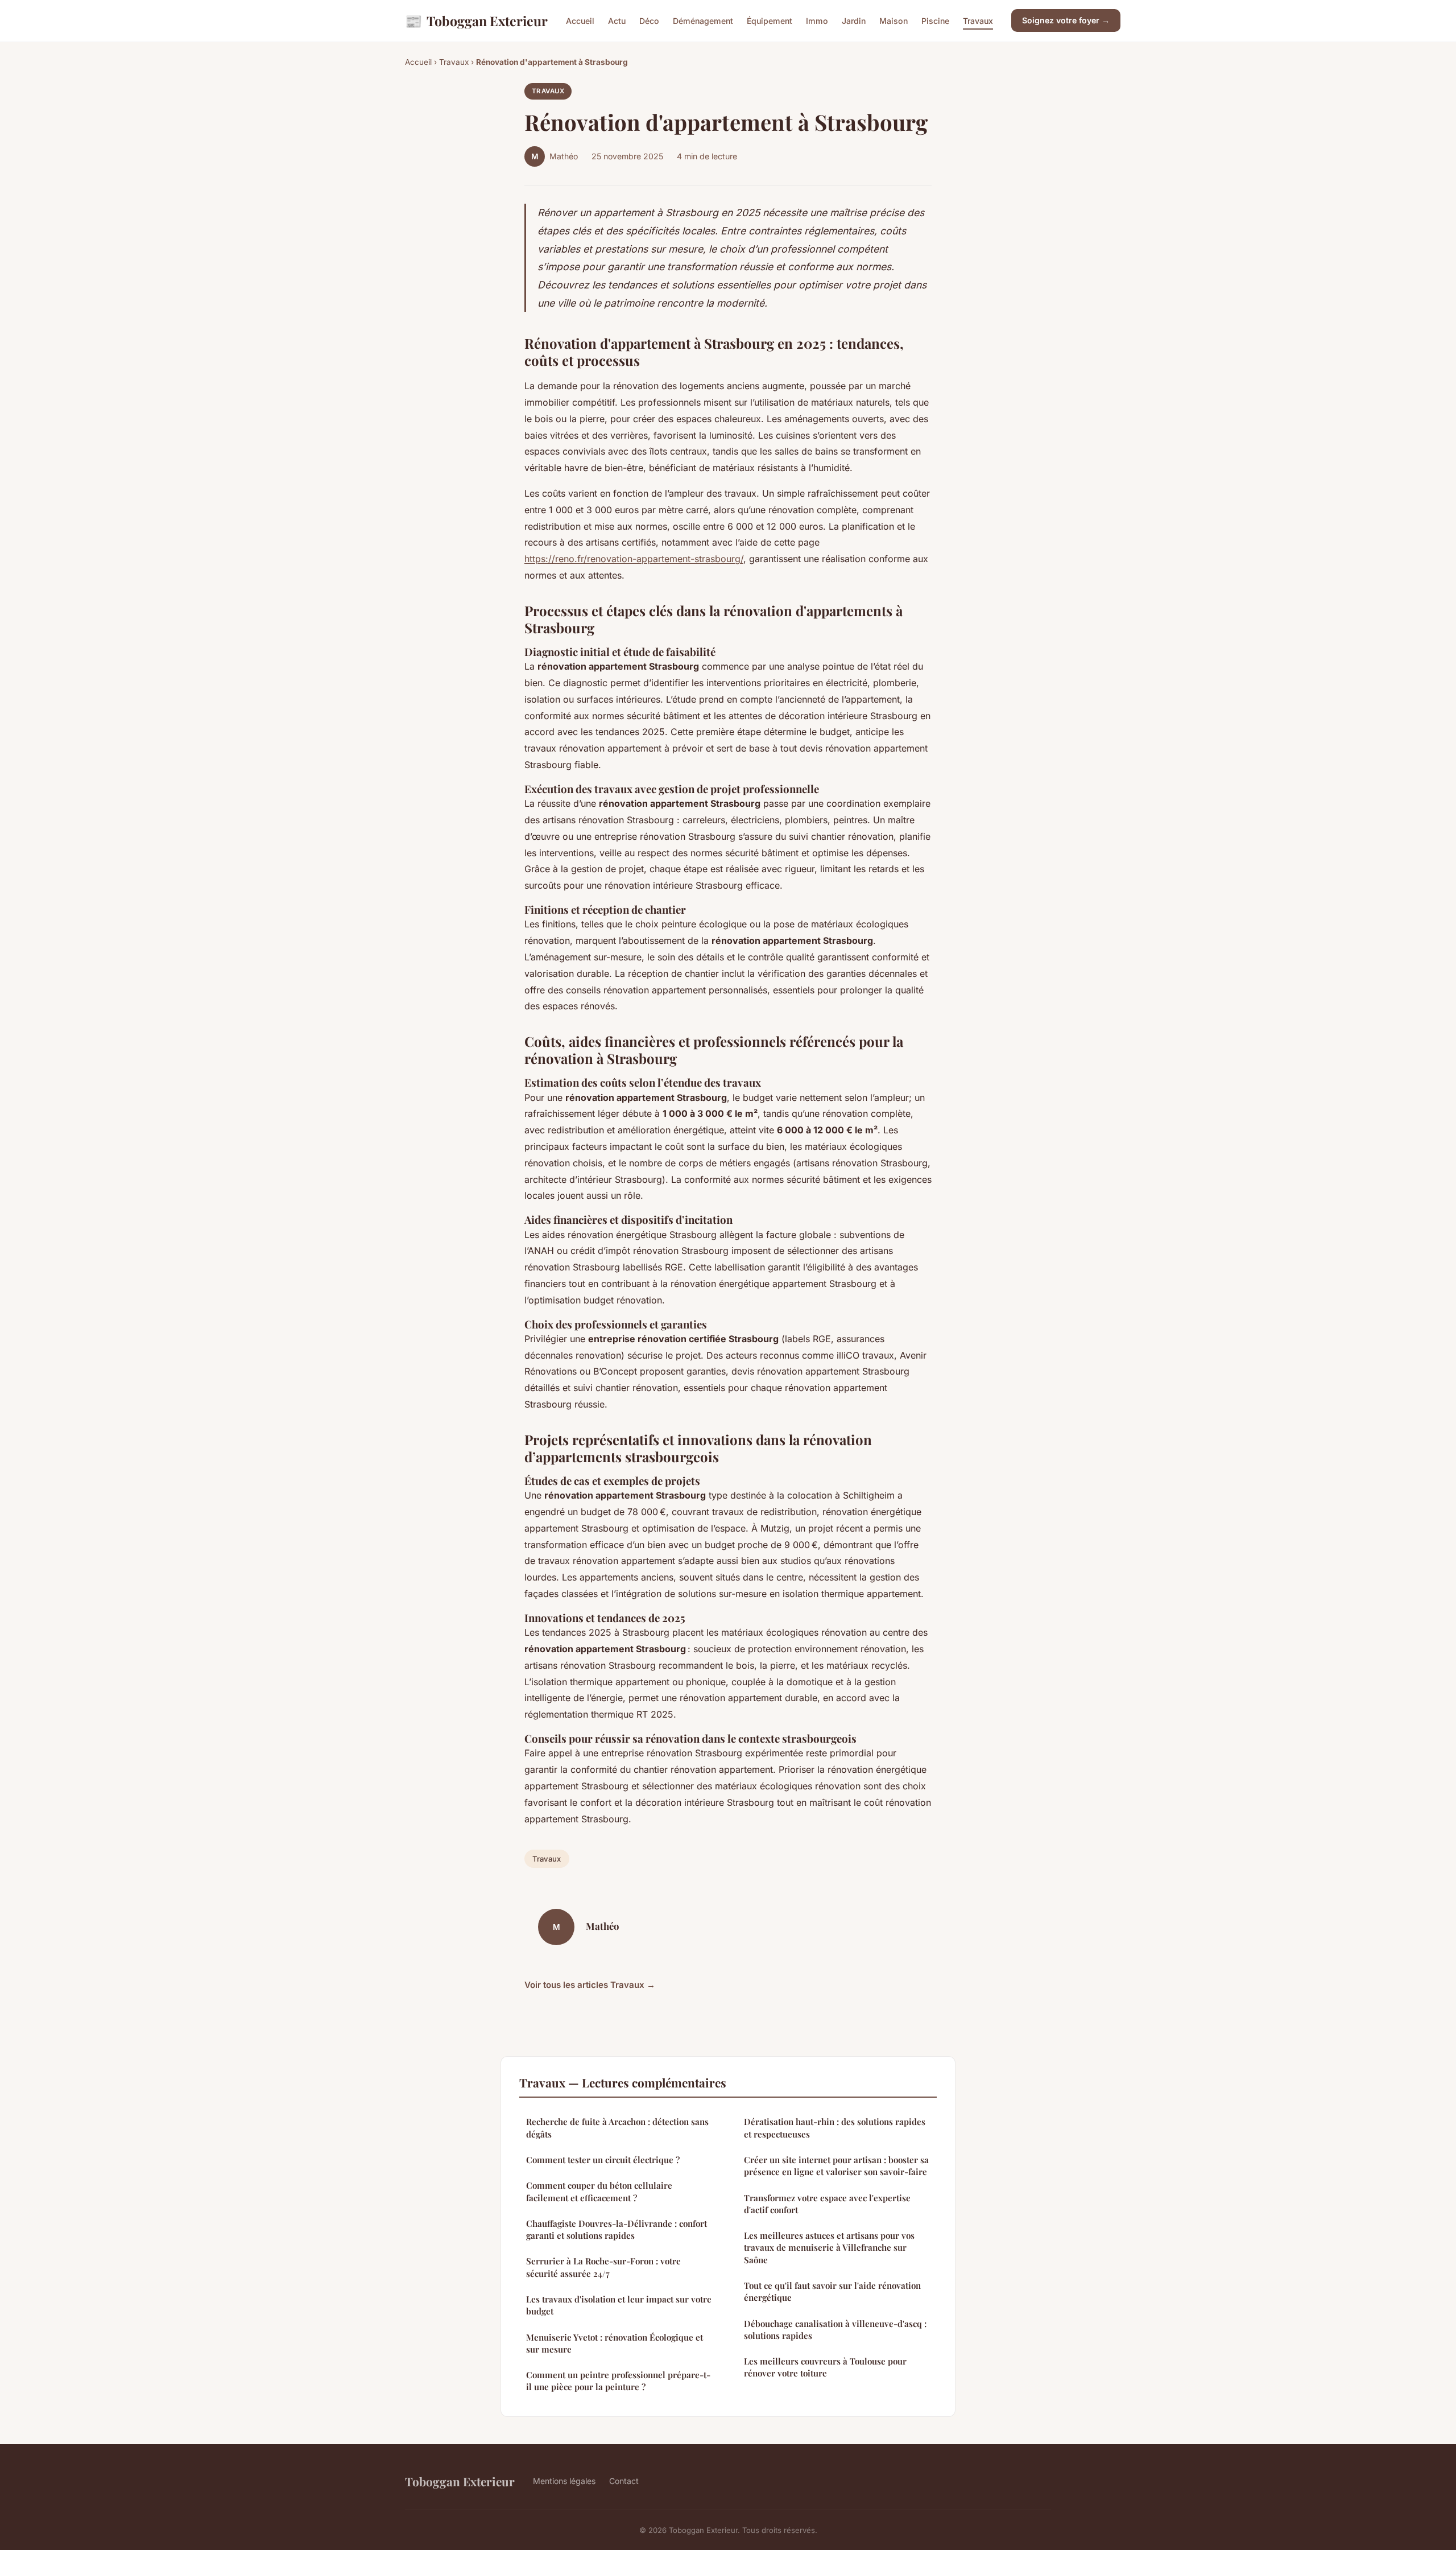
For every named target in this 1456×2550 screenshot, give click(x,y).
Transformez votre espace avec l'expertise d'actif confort (827, 2204)
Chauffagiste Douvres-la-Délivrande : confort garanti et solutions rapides (617, 2229)
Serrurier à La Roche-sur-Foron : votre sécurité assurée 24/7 (603, 2267)
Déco (649, 21)
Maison (894, 21)
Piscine (935, 21)
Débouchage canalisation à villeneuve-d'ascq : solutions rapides (835, 2330)
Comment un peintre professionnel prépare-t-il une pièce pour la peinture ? (618, 2381)
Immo (817, 21)
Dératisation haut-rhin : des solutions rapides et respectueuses (835, 2128)
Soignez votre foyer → (1066, 20)
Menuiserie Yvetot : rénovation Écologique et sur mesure (615, 2343)
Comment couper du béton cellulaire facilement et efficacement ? (599, 2191)
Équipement (770, 21)
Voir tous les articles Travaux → (590, 1985)
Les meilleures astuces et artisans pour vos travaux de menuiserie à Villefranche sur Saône (829, 2248)
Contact (624, 2481)
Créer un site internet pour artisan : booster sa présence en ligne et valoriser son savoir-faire (836, 2166)
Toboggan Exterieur (476, 20)
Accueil (580, 21)
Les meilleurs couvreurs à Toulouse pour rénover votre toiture (825, 2367)
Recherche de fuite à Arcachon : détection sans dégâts (617, 2128)
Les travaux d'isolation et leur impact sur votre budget (619, 2305)
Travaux (978, 21)
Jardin (854, 21)
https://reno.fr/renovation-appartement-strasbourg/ (634, 559)
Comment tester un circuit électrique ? (603, 2160)
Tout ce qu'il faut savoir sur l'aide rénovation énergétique (832, 2291)
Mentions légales (564, 2481)
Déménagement (703, 21)
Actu (617, 21)
